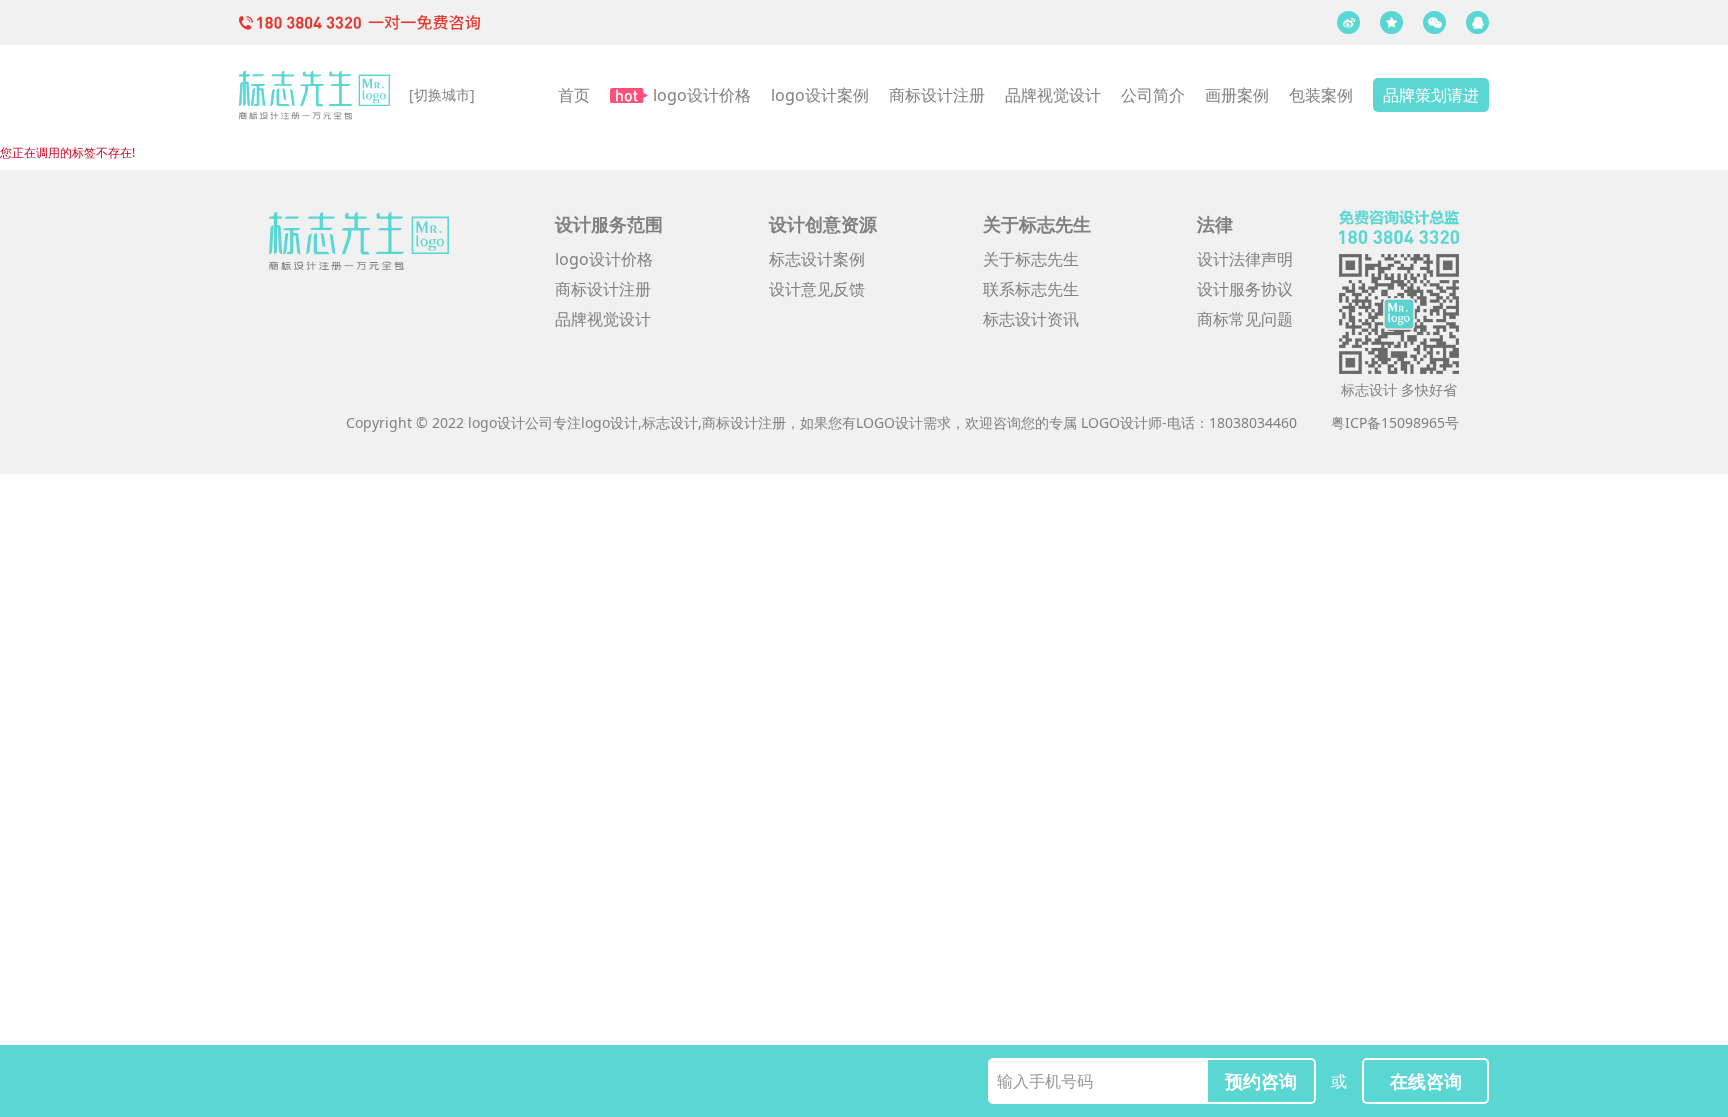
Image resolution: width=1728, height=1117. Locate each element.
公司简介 (1153, 95)
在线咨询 (1426, 1081)
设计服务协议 (1245, 289)
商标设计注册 (937, 95)
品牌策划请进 (1431, 95)
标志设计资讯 (1031, 319)
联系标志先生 (1031, 289)
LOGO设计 (889, 422)
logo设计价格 (702, 95)
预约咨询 (1261, 1081)
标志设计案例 (817, 259)
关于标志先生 (1031, 259)
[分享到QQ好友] (1477, 22)
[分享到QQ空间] (1391, 22)
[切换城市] (442, 94)
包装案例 (1321, 95)
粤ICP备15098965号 (1395, 422)
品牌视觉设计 (1053, 95)
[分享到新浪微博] (1348, 22)
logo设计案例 (820, 95)
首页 (574, 95)
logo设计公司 (510, 422)
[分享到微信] (1434, 22)
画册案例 (1237, 95)
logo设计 (609, 422)
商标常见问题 (1245, 319)
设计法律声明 (1245, 259)
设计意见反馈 (817, 289)
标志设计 (670, 422)
